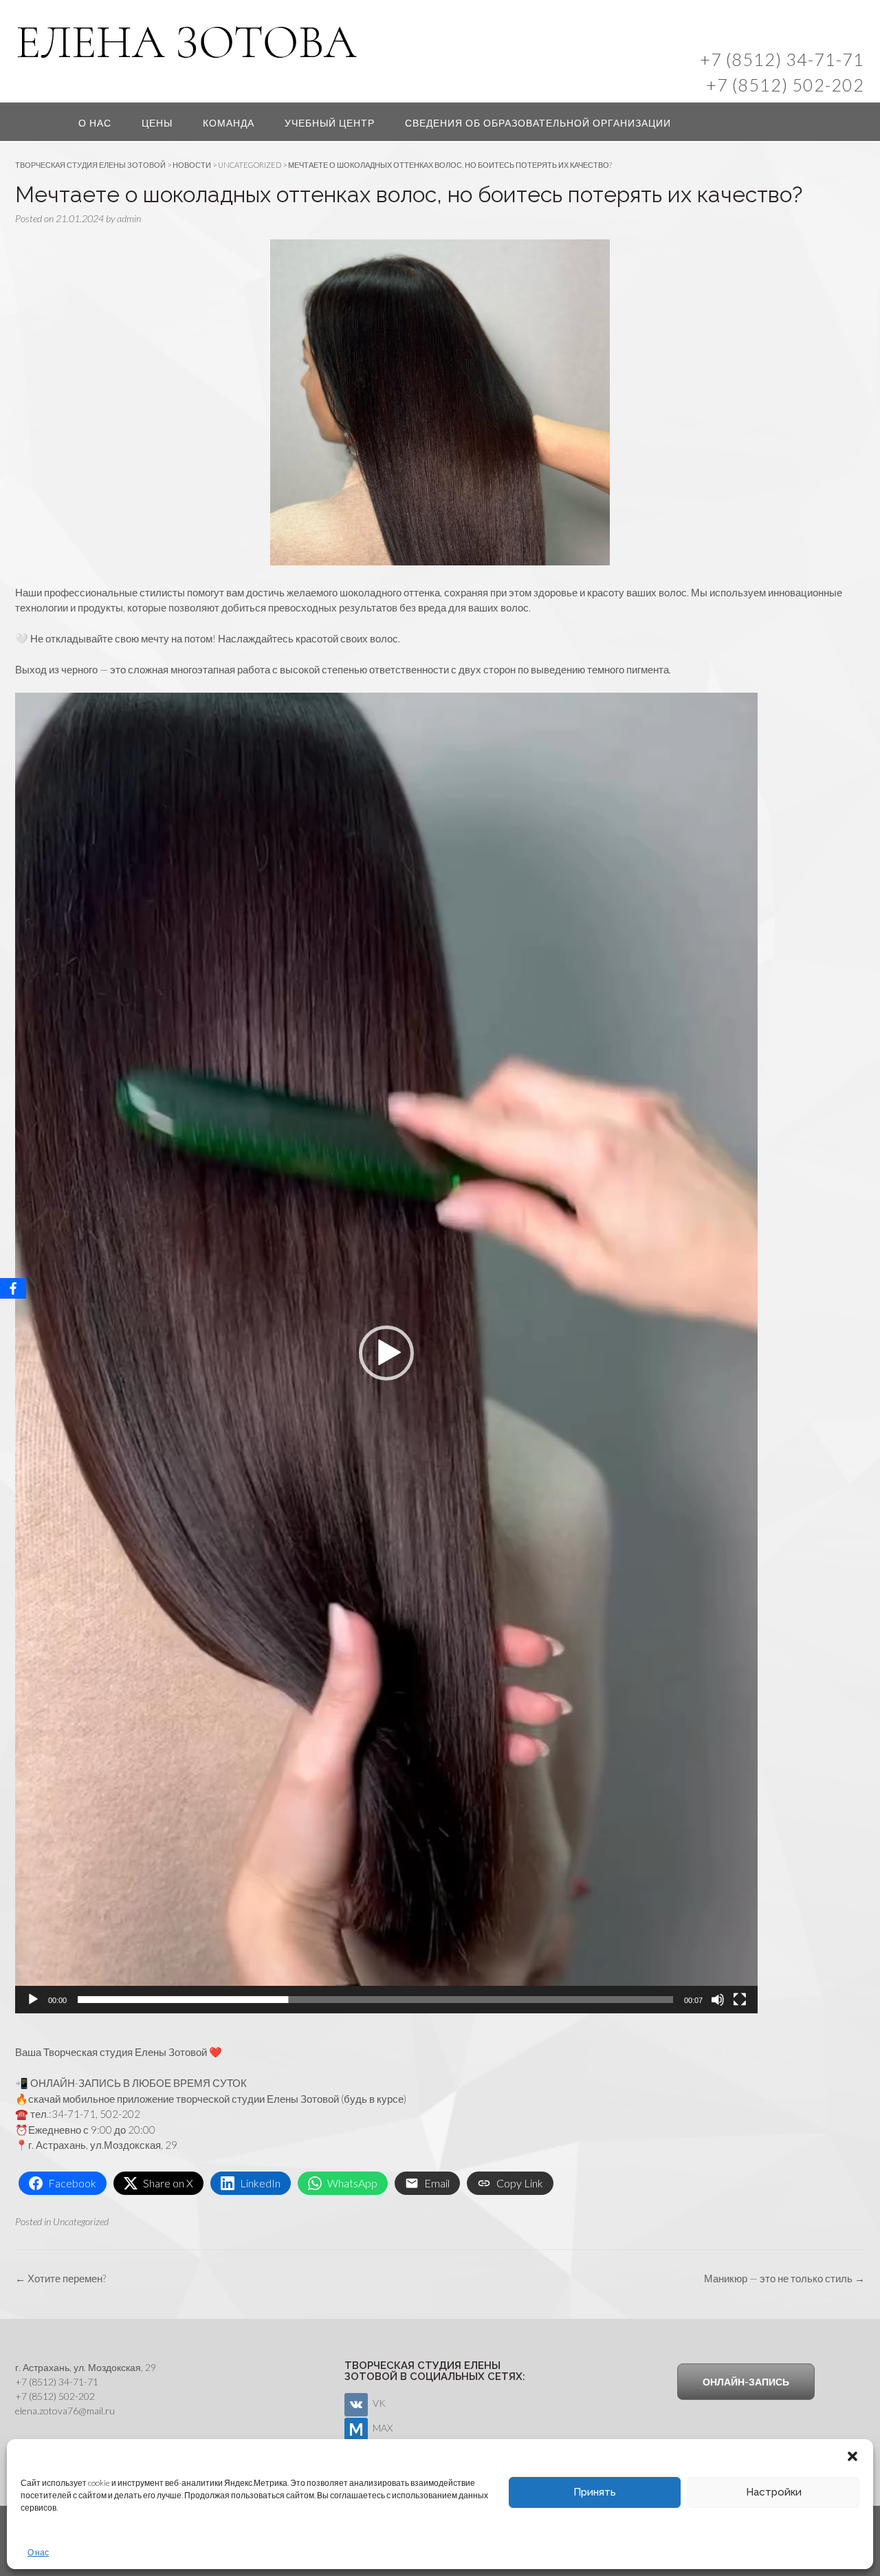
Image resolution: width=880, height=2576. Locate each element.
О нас (38, 2552)
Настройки (774, 2492)
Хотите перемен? (60, 2278)
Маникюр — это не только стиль (784, 2278)
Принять (595, 2492)
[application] (386, 1353)
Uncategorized (81, 2221)
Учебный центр (330, 123)
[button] (852, 2456)
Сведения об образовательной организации (538, 123)
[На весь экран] (740, 2000)
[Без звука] (718, 2000)
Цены (157, 123)
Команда (229, 123)
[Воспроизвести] (33, 2000)
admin (129, 218)
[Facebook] (13, 1288)
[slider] (375, 2000)
